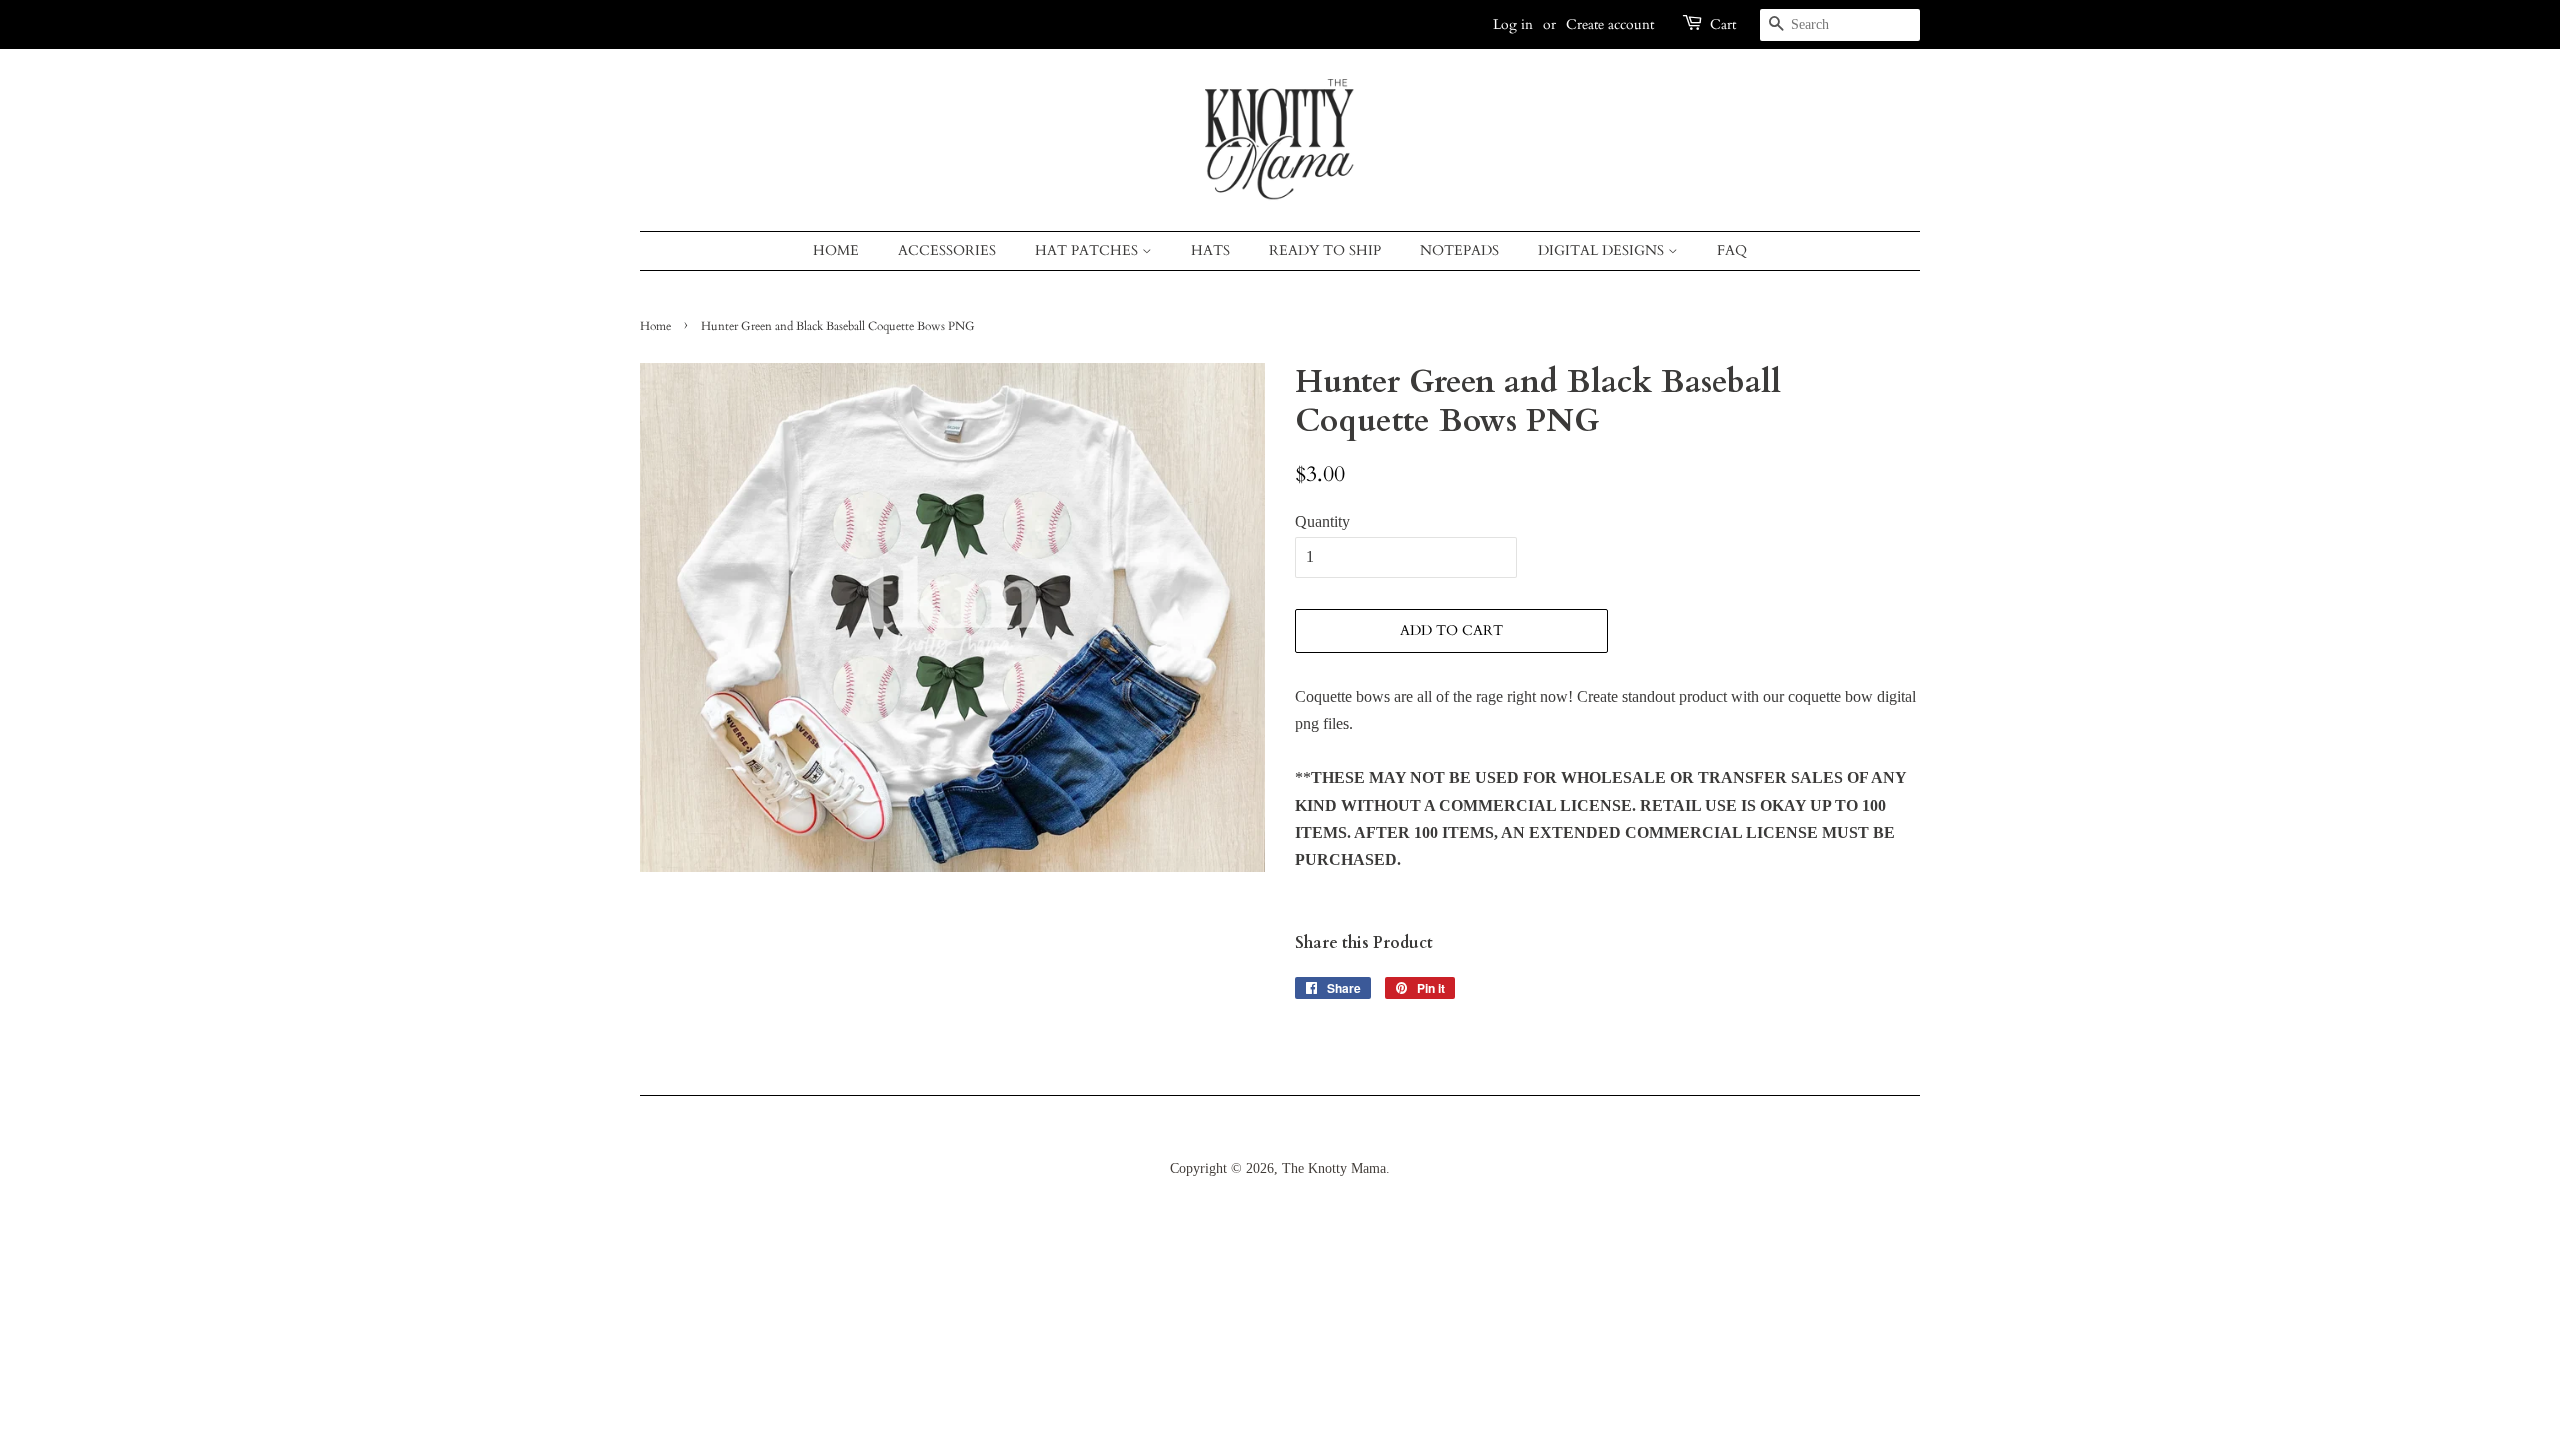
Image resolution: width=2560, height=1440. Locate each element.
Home (836, 250)
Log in (1513, 24)
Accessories (947, 250)
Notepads (1459, 250)
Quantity (1322, 521)
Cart (1723, 24)
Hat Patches (1088, 250)
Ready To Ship (1325, 250)
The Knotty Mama (1334, 1168)
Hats (1210, 250)
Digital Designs (1603, 250)
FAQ (1732, 250)
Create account (1610, 24)
